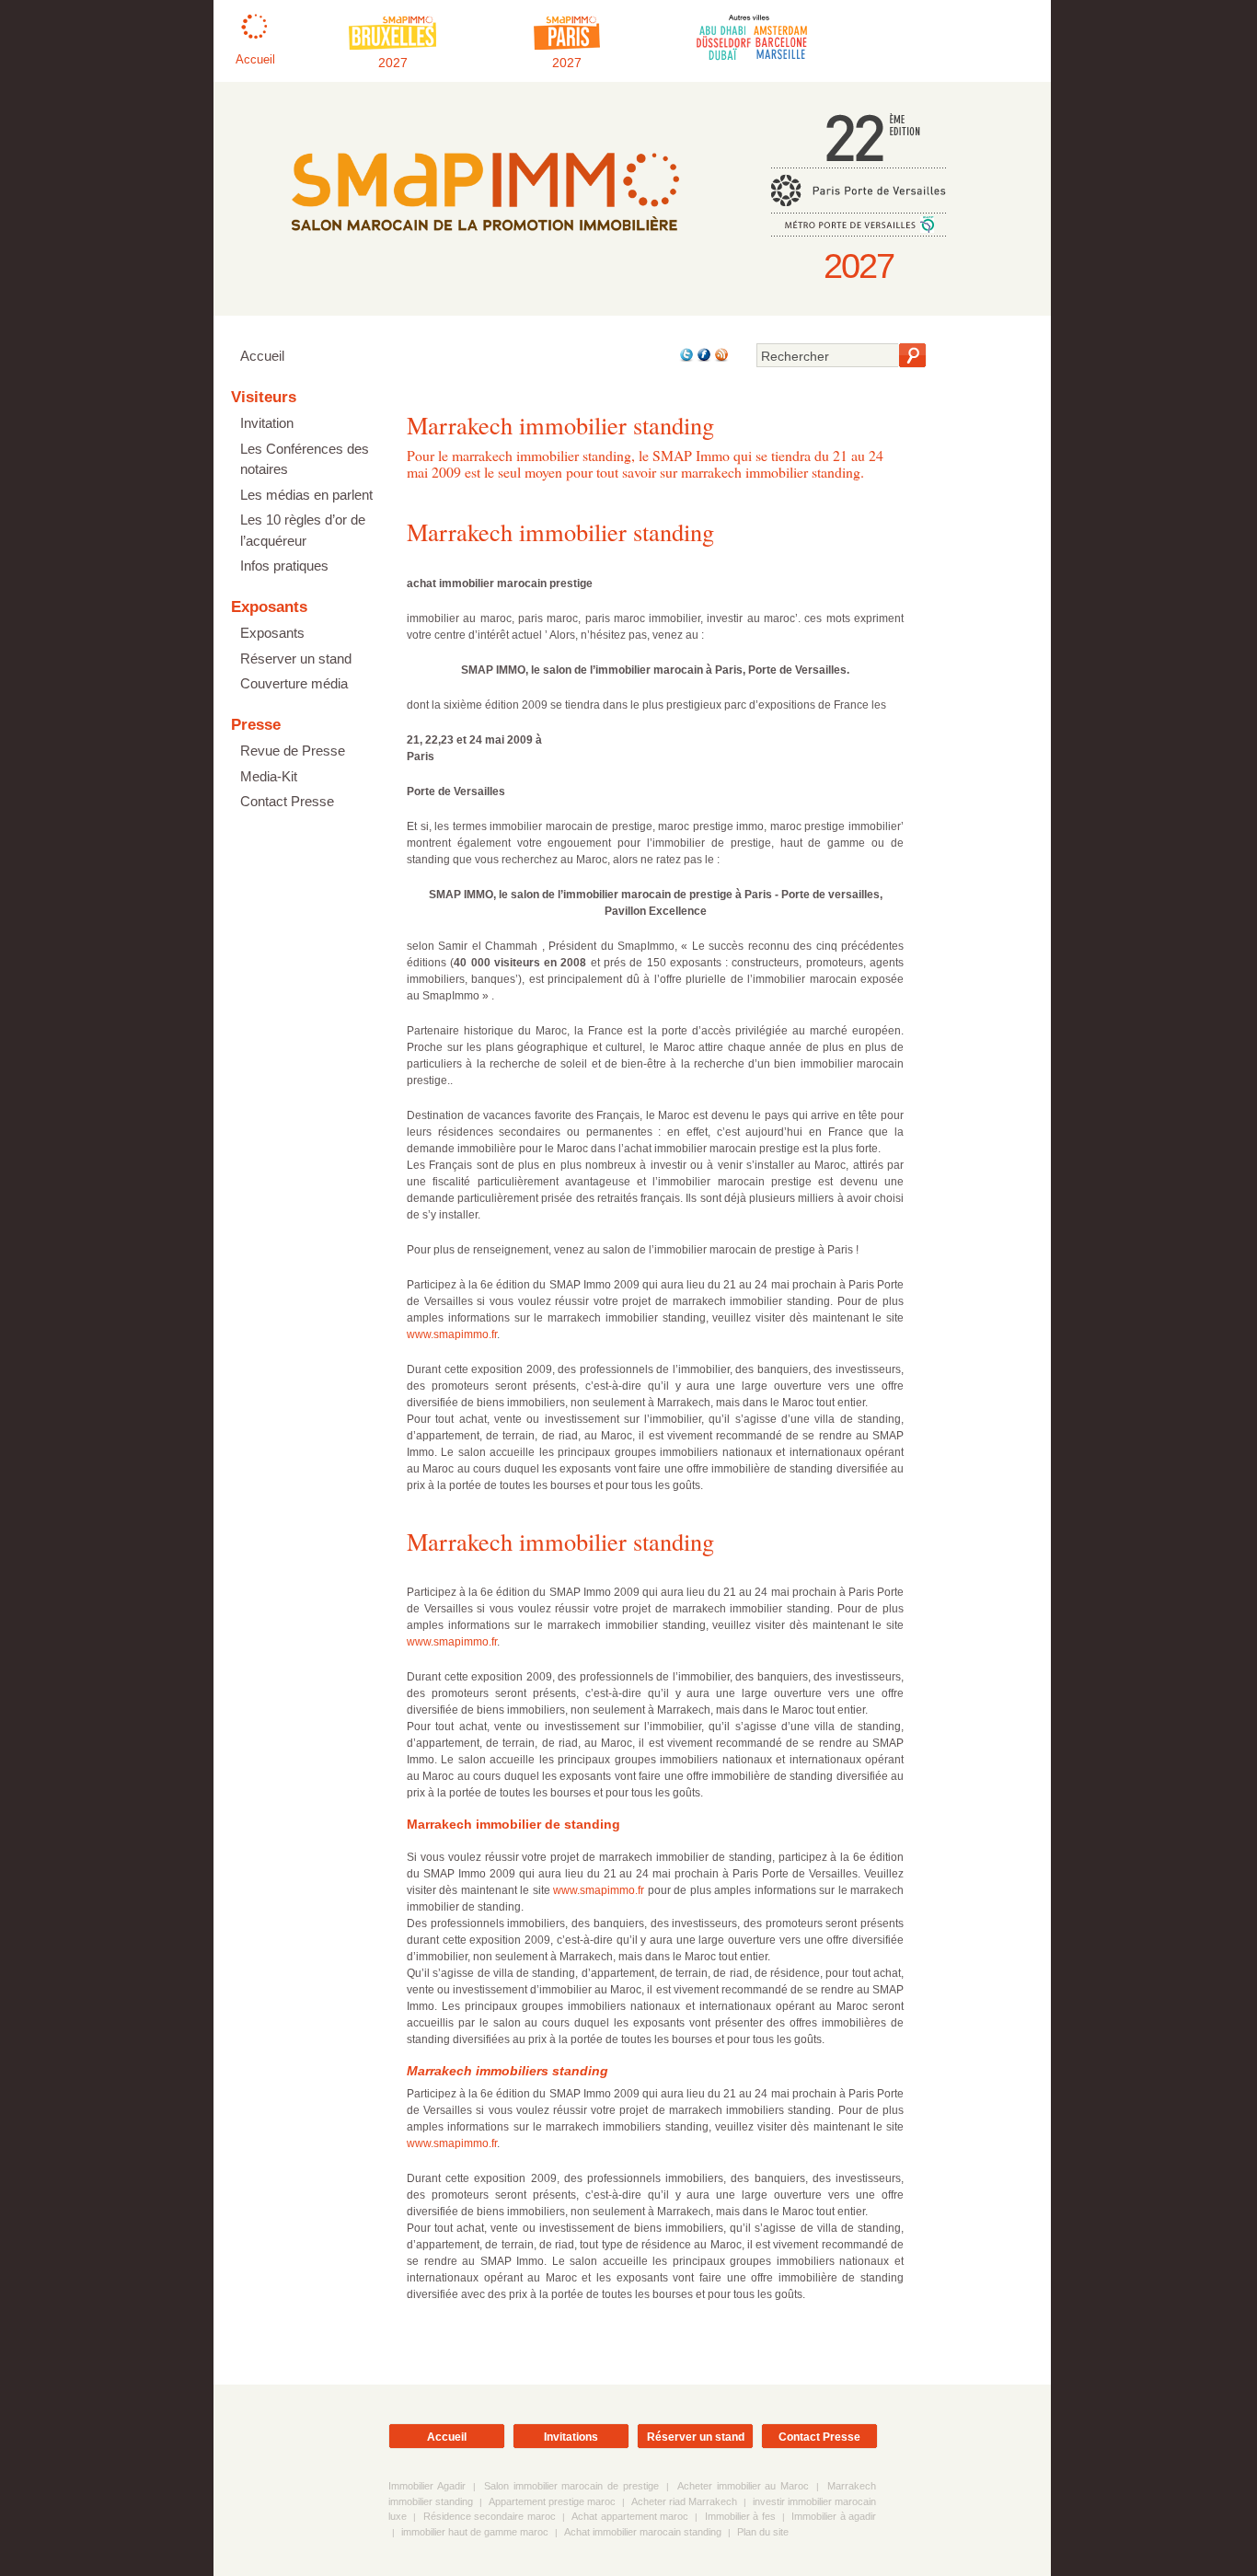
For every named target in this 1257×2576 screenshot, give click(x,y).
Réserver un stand (296, 658)
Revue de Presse (293, 751)
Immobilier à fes (740, 2516)
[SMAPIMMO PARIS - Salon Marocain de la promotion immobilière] (484, 244)
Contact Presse (287, 801)
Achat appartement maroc (630, 2516)
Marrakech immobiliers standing (507, 2071)
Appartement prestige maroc (552, 2501)
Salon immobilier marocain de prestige (571, 2486)
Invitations (571, 2437)
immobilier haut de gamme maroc (475, 2532)
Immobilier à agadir (834, 2516)
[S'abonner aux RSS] (720, 359)
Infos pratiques (284, 566)
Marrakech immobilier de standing (513, 1824)
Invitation (267, 423)
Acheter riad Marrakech (684, 2501)
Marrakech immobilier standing (560, 531)
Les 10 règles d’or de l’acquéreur (303, 530)
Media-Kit (269, 776)
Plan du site (763, 2532)
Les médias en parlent (306, 495)
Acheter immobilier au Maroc (743, 2486)
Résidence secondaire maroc (490, 2516)
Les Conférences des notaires (305, 459)
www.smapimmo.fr (452, 1334)
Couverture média (294, 683)
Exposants (272, 633)
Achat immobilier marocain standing (643, 2532)
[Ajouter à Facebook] (703, 359)
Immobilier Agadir (427, 2486)
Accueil (262, 356)
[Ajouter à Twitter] (685, 359)
